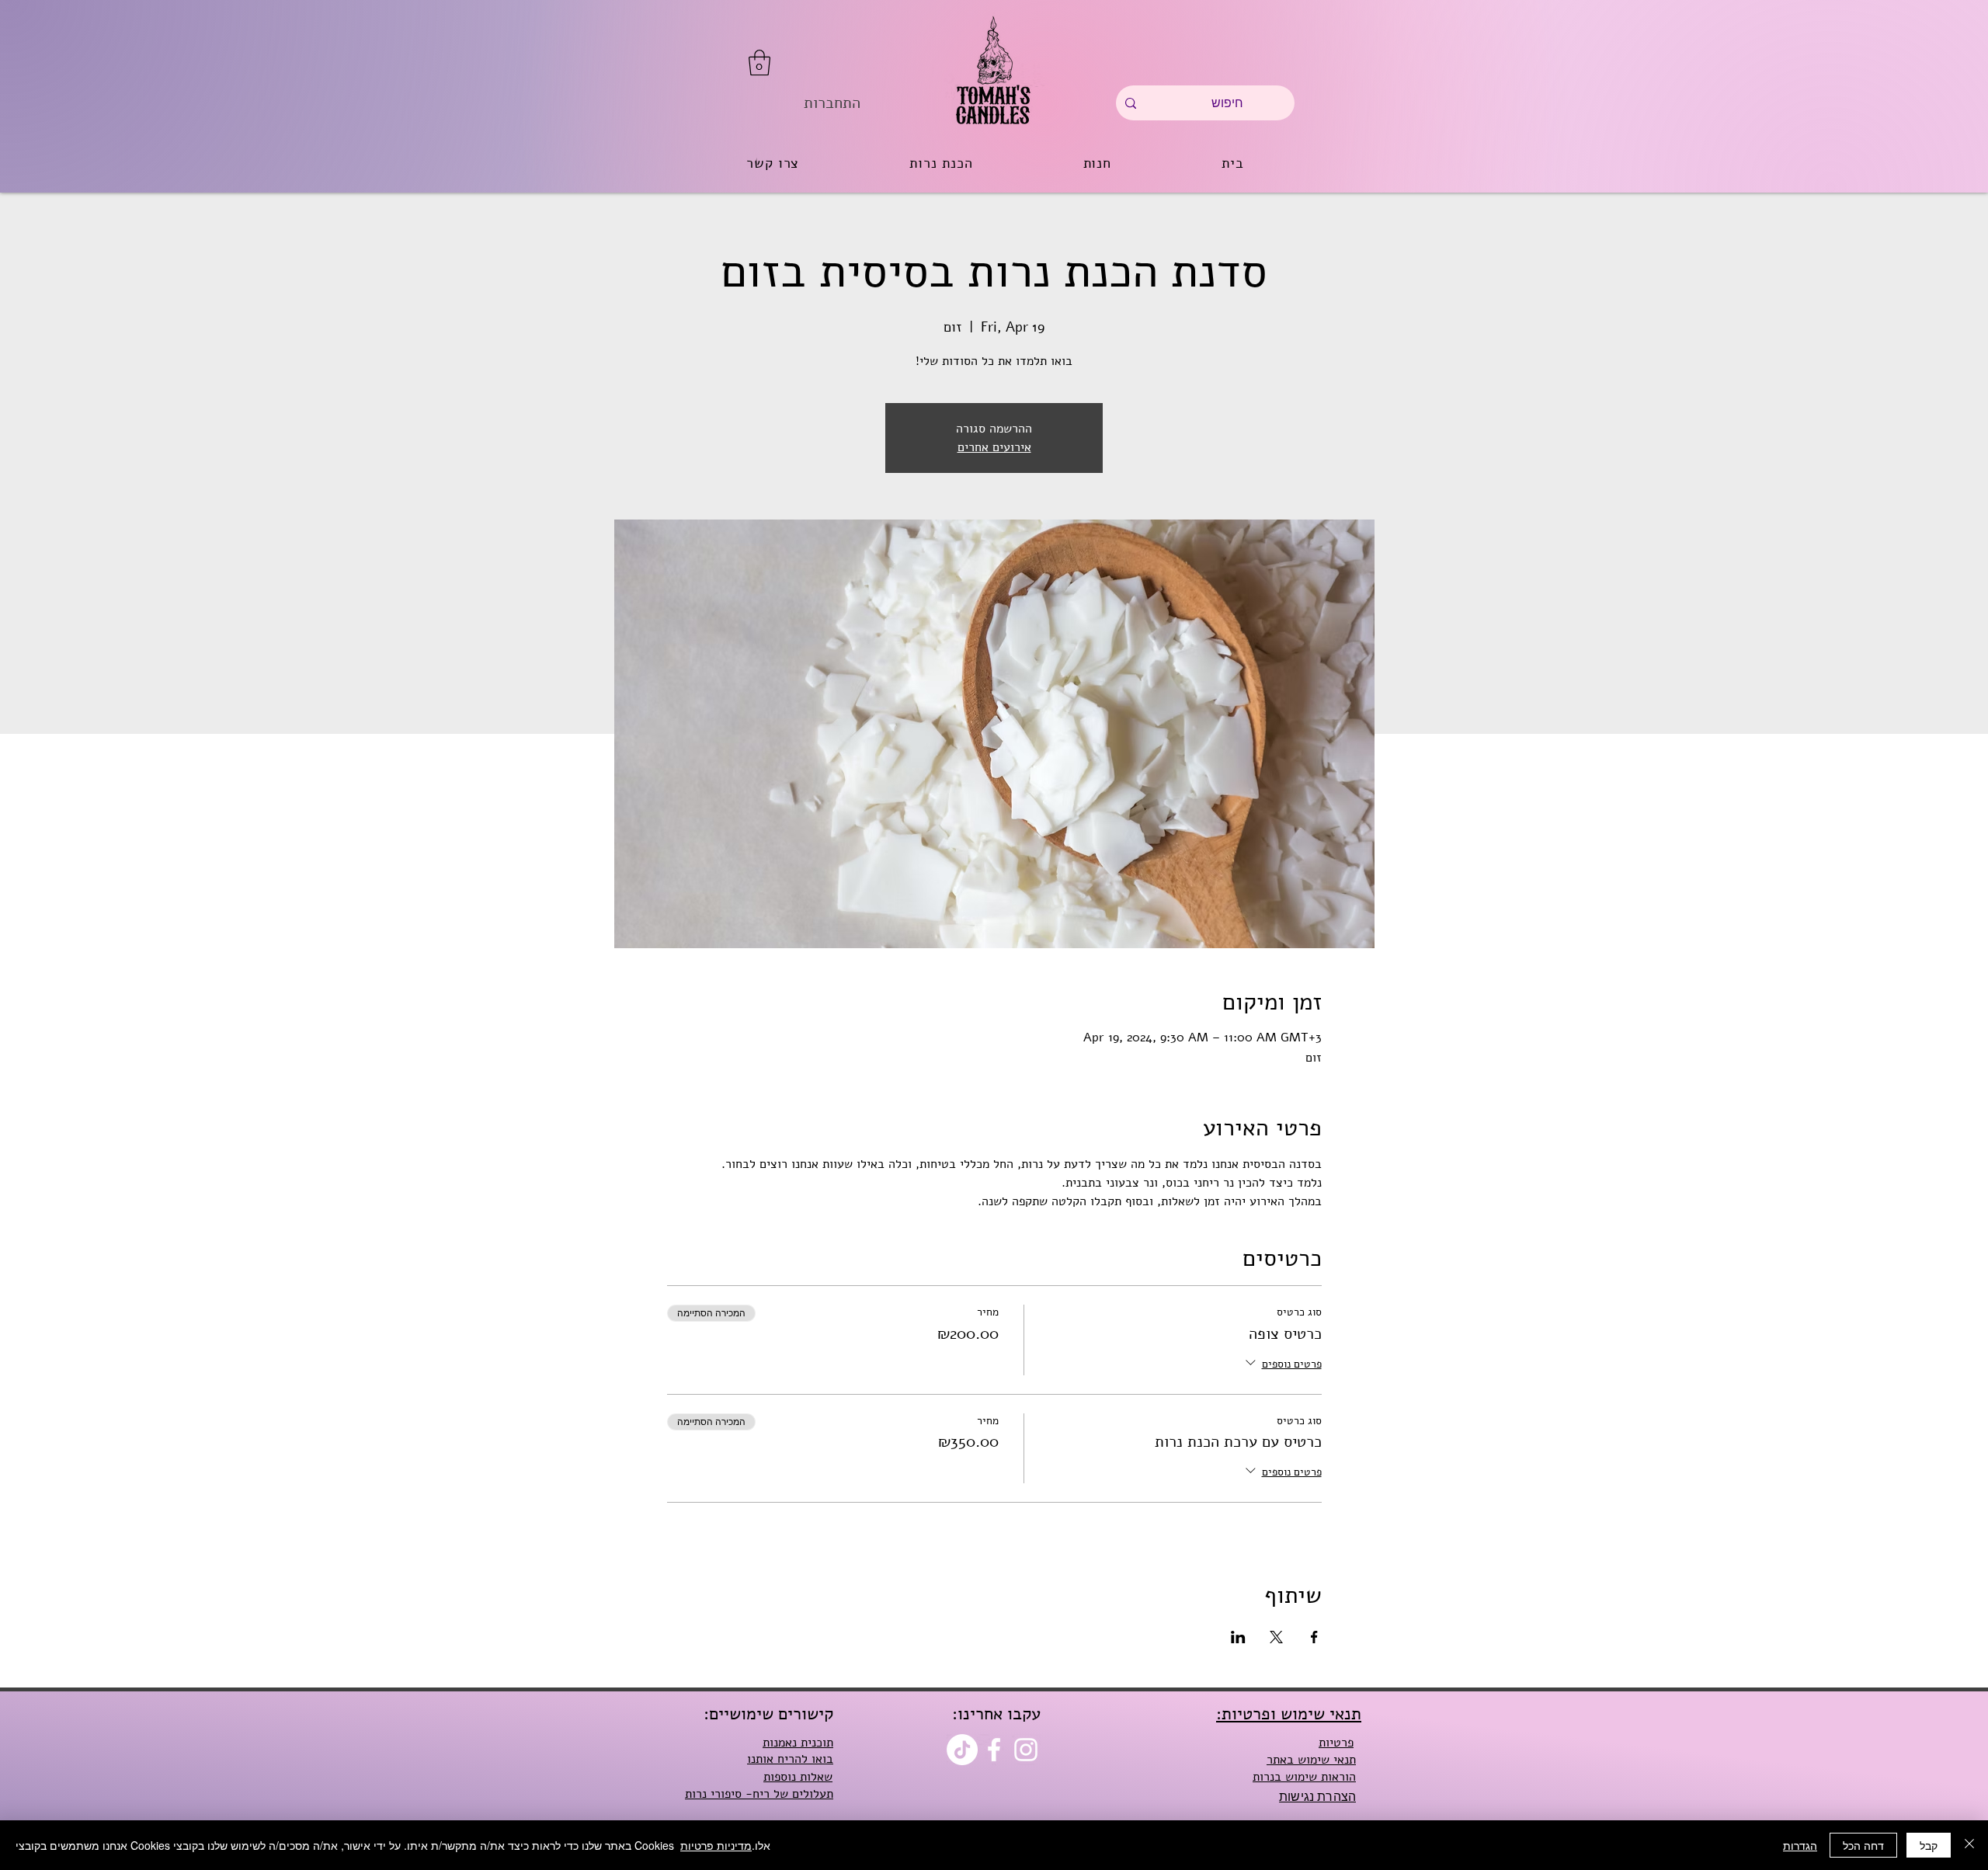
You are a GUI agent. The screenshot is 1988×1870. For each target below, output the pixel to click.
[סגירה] (1969, 1845)
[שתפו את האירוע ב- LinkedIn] (1238, 1637)
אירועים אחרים (994, 447)
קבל (1929, 1845)
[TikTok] (962, 1750)
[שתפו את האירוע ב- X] (1276, 1637)
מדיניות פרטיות (716, 1845)
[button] (759, 63)
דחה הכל (1863, 1845)
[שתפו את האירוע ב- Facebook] (1314, 1637)
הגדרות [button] (1800, 1845)
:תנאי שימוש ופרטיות (1289, 1714)
